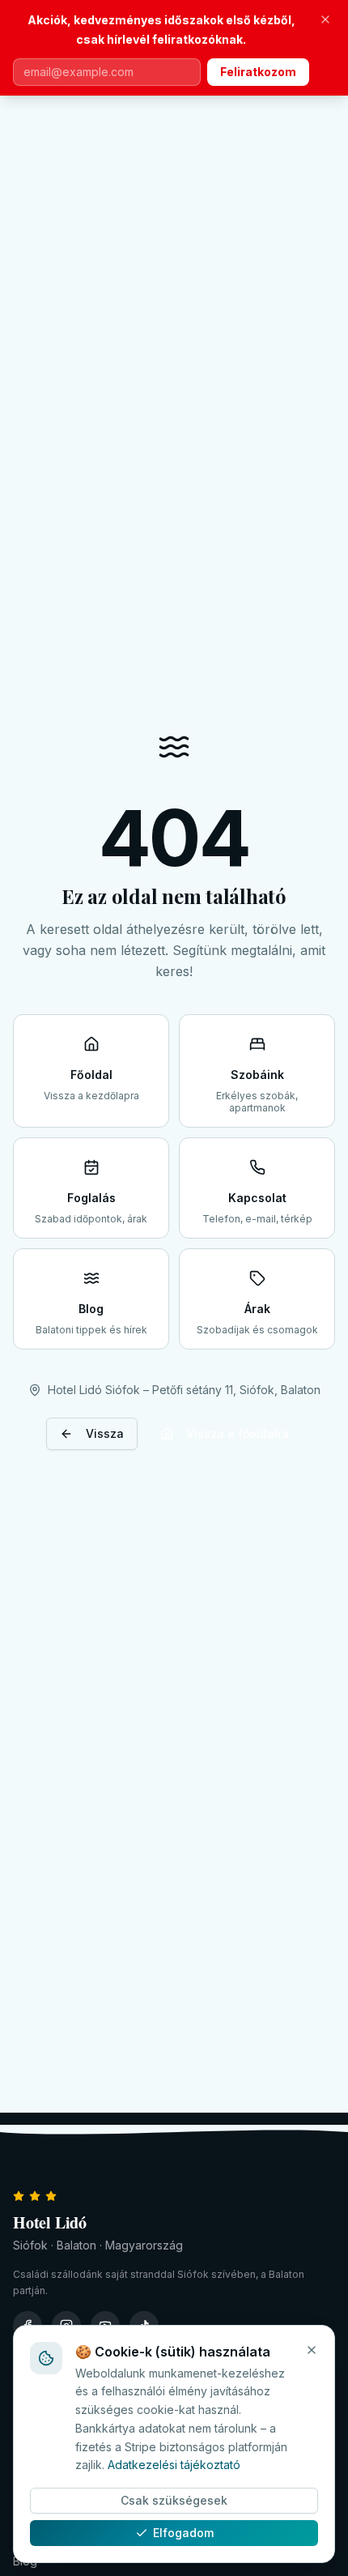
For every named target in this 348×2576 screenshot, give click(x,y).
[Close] (312, 2350)
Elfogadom (183, 2533)
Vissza (105, 1433)
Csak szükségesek (174, 2500)
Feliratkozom (258, 72)
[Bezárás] (325, 19)
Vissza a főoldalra (238, 1433)
